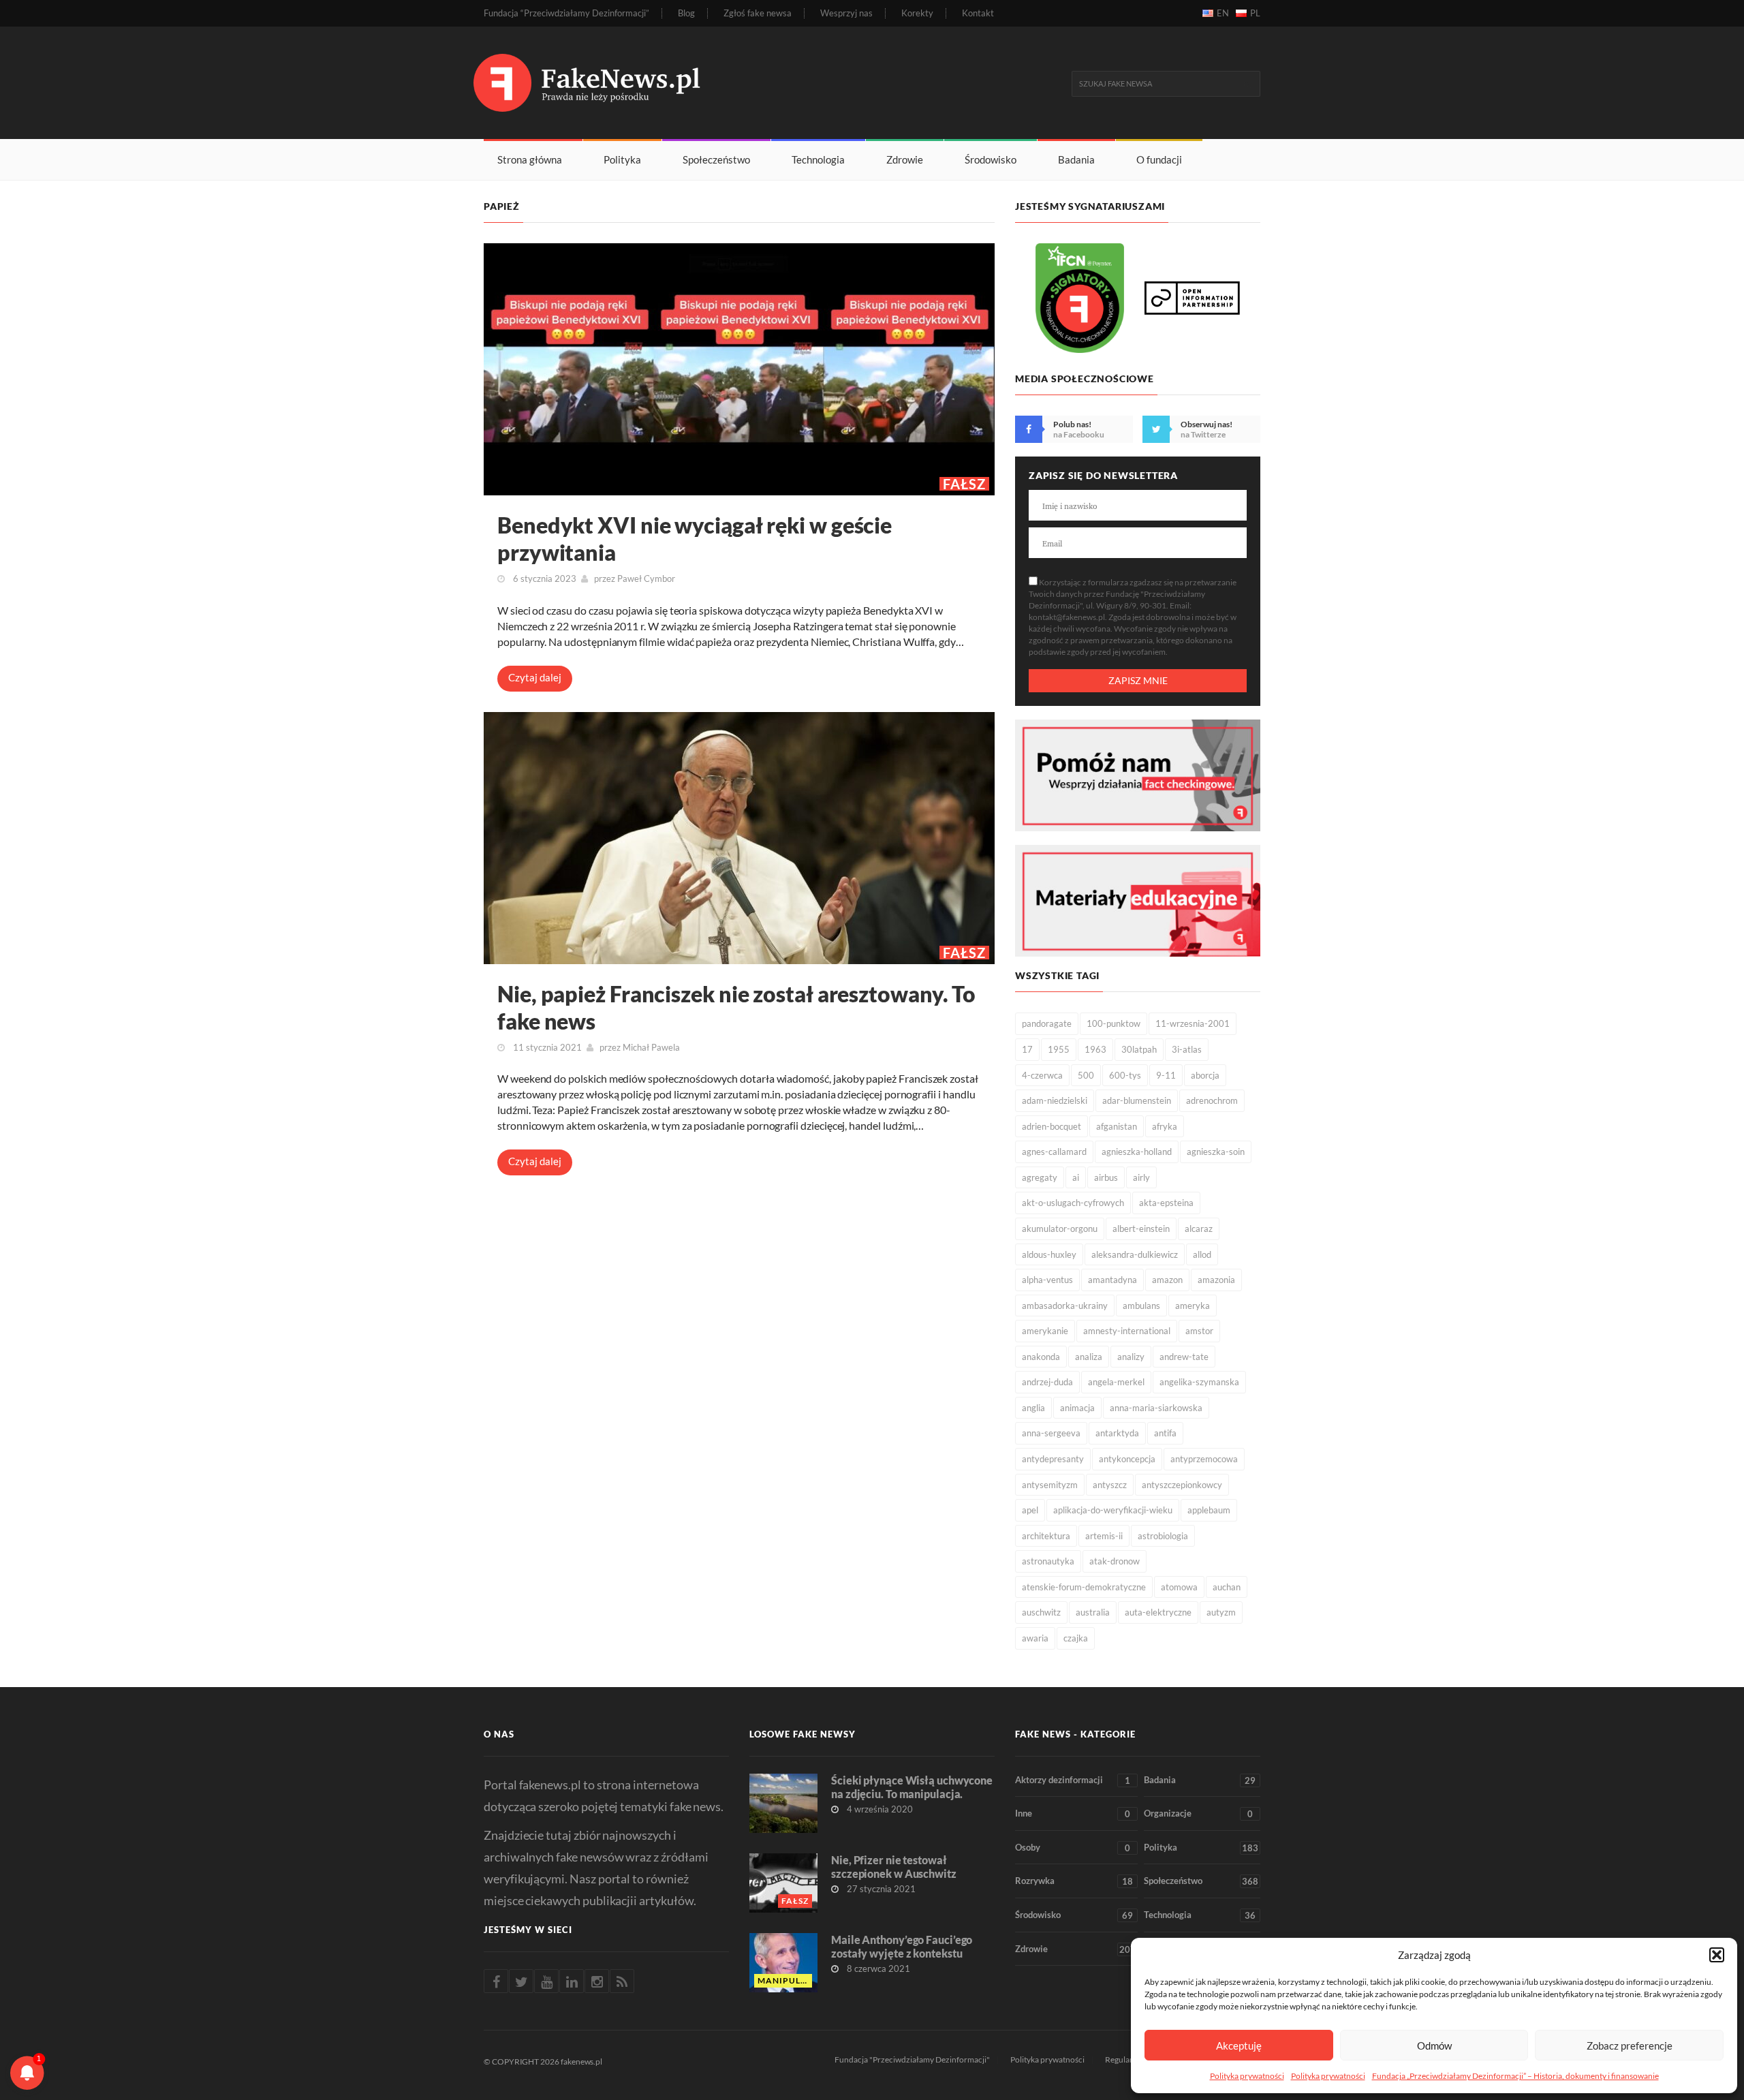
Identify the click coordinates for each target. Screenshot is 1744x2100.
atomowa (1179, 1587)
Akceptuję (1239, 2045)
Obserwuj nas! (1206, 424)
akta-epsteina (1166, 1203)
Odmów (1434, 2045)
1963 (1095, 1049)
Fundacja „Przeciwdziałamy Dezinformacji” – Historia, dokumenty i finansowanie (1515, 2076)
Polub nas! (1072, 424)
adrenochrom (1212, 1100)
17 (1027, 1049)
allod (1202, 1254)
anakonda (1041, 1357)
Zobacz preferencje (1630, 2045)
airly (1141, 1177)
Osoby (1073, 1848)
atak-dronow (1115, 1561)
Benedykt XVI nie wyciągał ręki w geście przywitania (695, 539)
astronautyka (1048, 1561)
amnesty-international (1127, 1331)
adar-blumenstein (1137, 1100)
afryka (1165, 1126)
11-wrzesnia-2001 (1193, 1023)
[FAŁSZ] (739, 368)
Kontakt (978, 13)
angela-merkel (1116, 1382)
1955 (1059, 1049)
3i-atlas (1187, 1049)
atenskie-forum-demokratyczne (1084, 1587)
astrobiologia (1163, 1536)
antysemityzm (1050, 1485)
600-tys (1125, 1075)
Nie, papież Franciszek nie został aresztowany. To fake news (736, 1007)
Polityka (622, 159)
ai (1076, 1177)
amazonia (1216, 1280)
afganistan (1117, 1126)
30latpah (1139, 1049)
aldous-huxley (1049, 1254)
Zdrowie (905, 159)
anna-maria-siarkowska (1156, 1408)
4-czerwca (1042, 1075)
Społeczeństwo (716, 159)
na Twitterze (1203, 434)
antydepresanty (1053, 1459)
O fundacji (1159, 159)
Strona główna (530, 159)
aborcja (1205, 1075)
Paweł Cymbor (646, 578)
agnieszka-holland (1137, 1152)
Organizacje (1198, 1813)
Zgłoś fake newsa (758, 13)
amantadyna (1112, 1280)
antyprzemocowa (1204, 1459)
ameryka (1193, 1306)
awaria (1035, 1638)
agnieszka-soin (1216, 1152)
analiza (1089, 1357)
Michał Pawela (651, 1047)
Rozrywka (1074, 1881)
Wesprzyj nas (846, 13)
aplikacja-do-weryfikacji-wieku (1113, 1510)
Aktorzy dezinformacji (1073, 1780)
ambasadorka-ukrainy (1065, 1306)
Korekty (917, 13)
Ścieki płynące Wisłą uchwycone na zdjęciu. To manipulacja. (912, 1787)
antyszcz (1110, 1485)
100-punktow (1114, 1023)
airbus (1106, 1177)
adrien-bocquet (1052, 1126)
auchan (1227, 1587)
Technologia (818, 159)
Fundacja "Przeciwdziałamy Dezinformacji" (912, 2059)
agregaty (1040, 1177)
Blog (686, 13)
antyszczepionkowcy (1182, 1485)
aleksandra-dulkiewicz (1135, 1254)
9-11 (1166, 1075)
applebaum (1209, 1510)
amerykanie (1045, 1331)
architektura (1046, 1536)
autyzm (1221, 1612)
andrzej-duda (1047, 1382)
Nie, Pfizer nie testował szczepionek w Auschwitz (894, 1867)
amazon (1167, 1280)
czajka (1076, 1638)
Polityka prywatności (1247, 2076)
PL (1255, 13)
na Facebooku (1079, 434)
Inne (1073, 1813)
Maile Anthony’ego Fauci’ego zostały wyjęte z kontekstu (902, 1946)
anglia (1033, 1408)
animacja (1077, 1408)
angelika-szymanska (1199, 1382)
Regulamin (1124, 2059)
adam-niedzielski (1055, 1100)
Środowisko (991, 159)
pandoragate (1047, 1023)
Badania (1076, 159)
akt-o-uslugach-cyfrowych (1073, 1203)
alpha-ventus (1047, 1280)
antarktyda (1117, 1433)
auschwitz (1041, 1612)
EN (1223, 13)
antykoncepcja (1127, 1459)
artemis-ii (1104, 1536)
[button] (1717, 1955)
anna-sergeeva (1051, 1433)
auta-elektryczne (1158, 1612)
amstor (1199, 1331)
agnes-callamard (1054, 1152)
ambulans (1141, 1306)
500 (1086, 1075)
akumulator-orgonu (1060, 1229)
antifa (1165, 1433)
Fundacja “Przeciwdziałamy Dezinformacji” (566, 13)
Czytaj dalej (535, 677)
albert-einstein (1141, 1229)
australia (1093, 1612)
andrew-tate (1184, 1357)
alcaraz (1199, 1229)
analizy (1131, 1357)
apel (1030, 1510)
